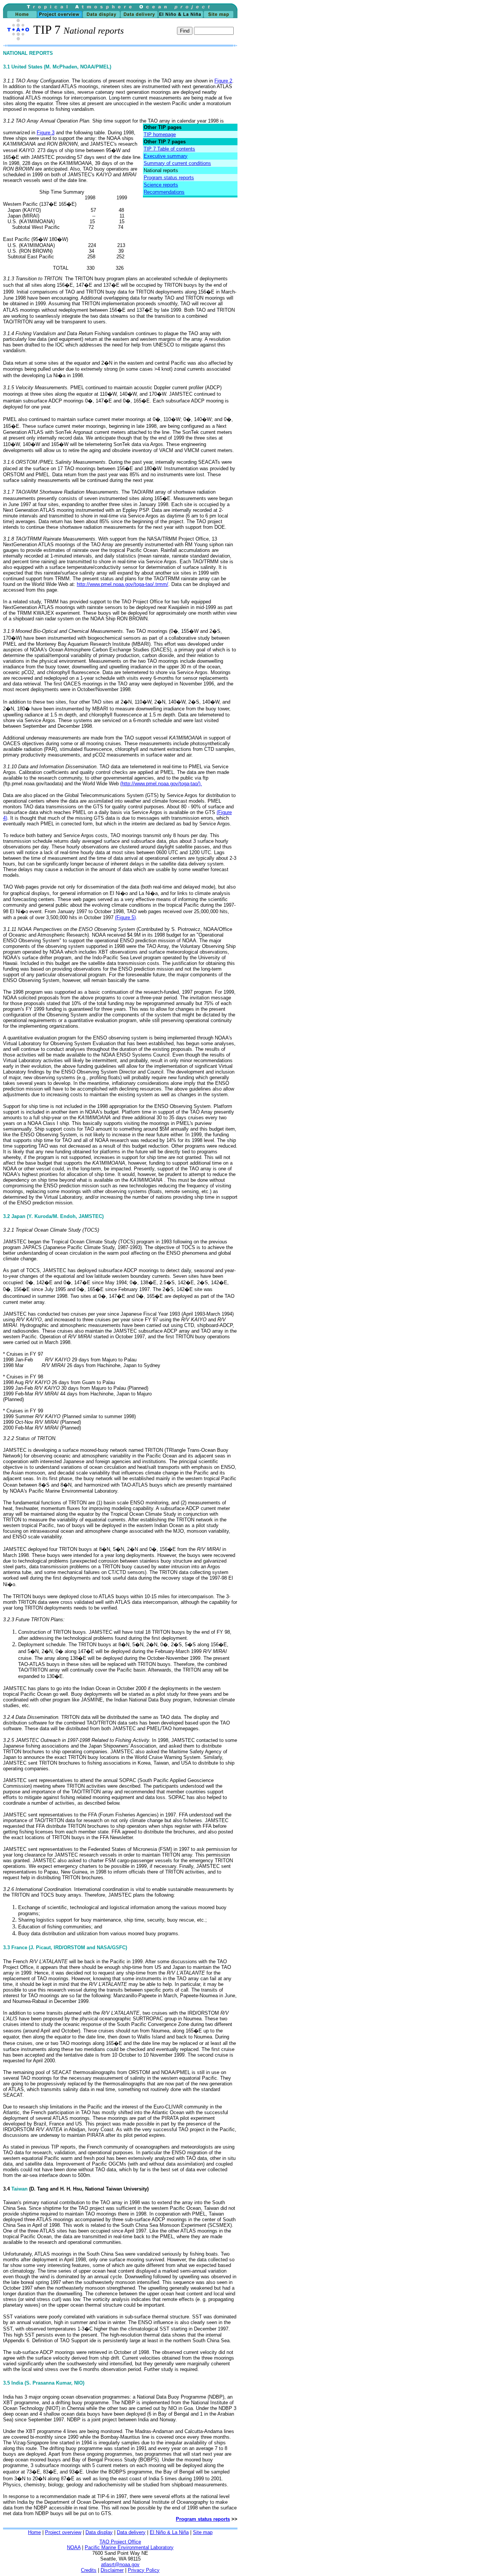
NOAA (74, 2547)
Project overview (63, 2532)
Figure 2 (223, 81)
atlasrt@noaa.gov (120, 2564)
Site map (203, 2532)
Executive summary (166, 156)
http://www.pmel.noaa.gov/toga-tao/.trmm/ (123, 584)
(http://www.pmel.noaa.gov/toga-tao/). (161, 784)
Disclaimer (112, 2570)
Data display (99, 2532)
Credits (89, 2570)
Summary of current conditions (177, 163)
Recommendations (164, 192)
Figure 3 (46, 133)
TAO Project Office (120, 2542)
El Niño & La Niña (169, 2532)
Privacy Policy (144, 2570)
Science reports (161, 185)
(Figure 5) (125, 917)
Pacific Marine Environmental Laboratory (129, 2547)
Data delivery (131, 2532)
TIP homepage (160, 134)
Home (34, 2532)
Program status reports (169, 178)
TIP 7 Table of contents (169, 149)
